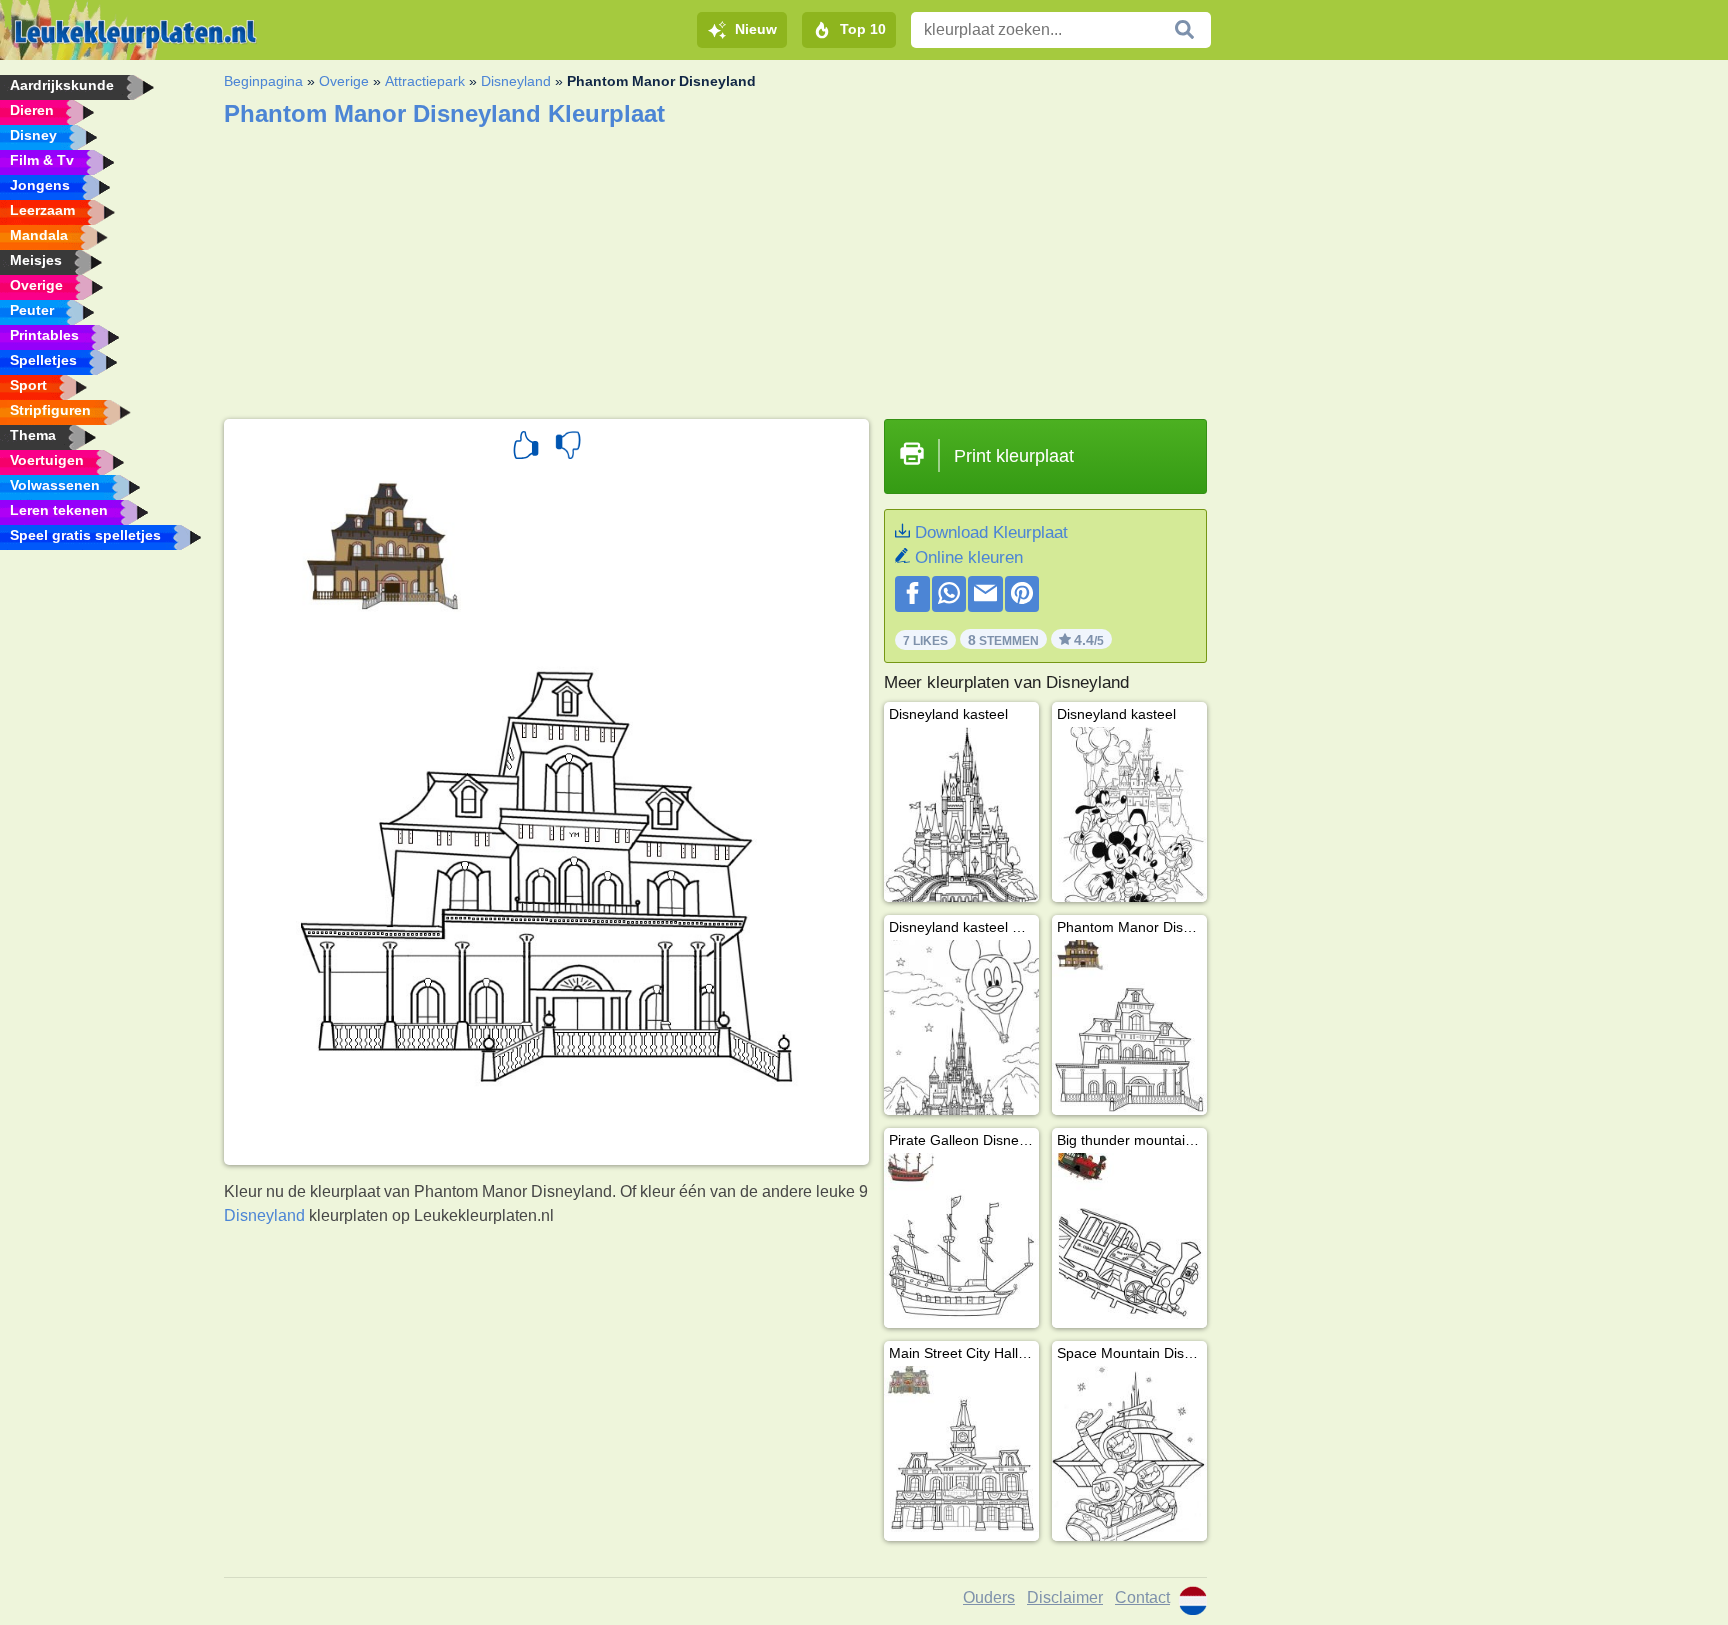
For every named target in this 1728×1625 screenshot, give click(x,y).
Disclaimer (1065, 1597)
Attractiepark (425, 81)
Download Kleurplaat (991, 532)
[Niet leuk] (568, 448)
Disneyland (516, 81)
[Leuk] (526, 448)
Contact (1142, 1597)
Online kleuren (969, 557)
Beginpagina (263, 81)
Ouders (989, 1597)
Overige (344, 81)
